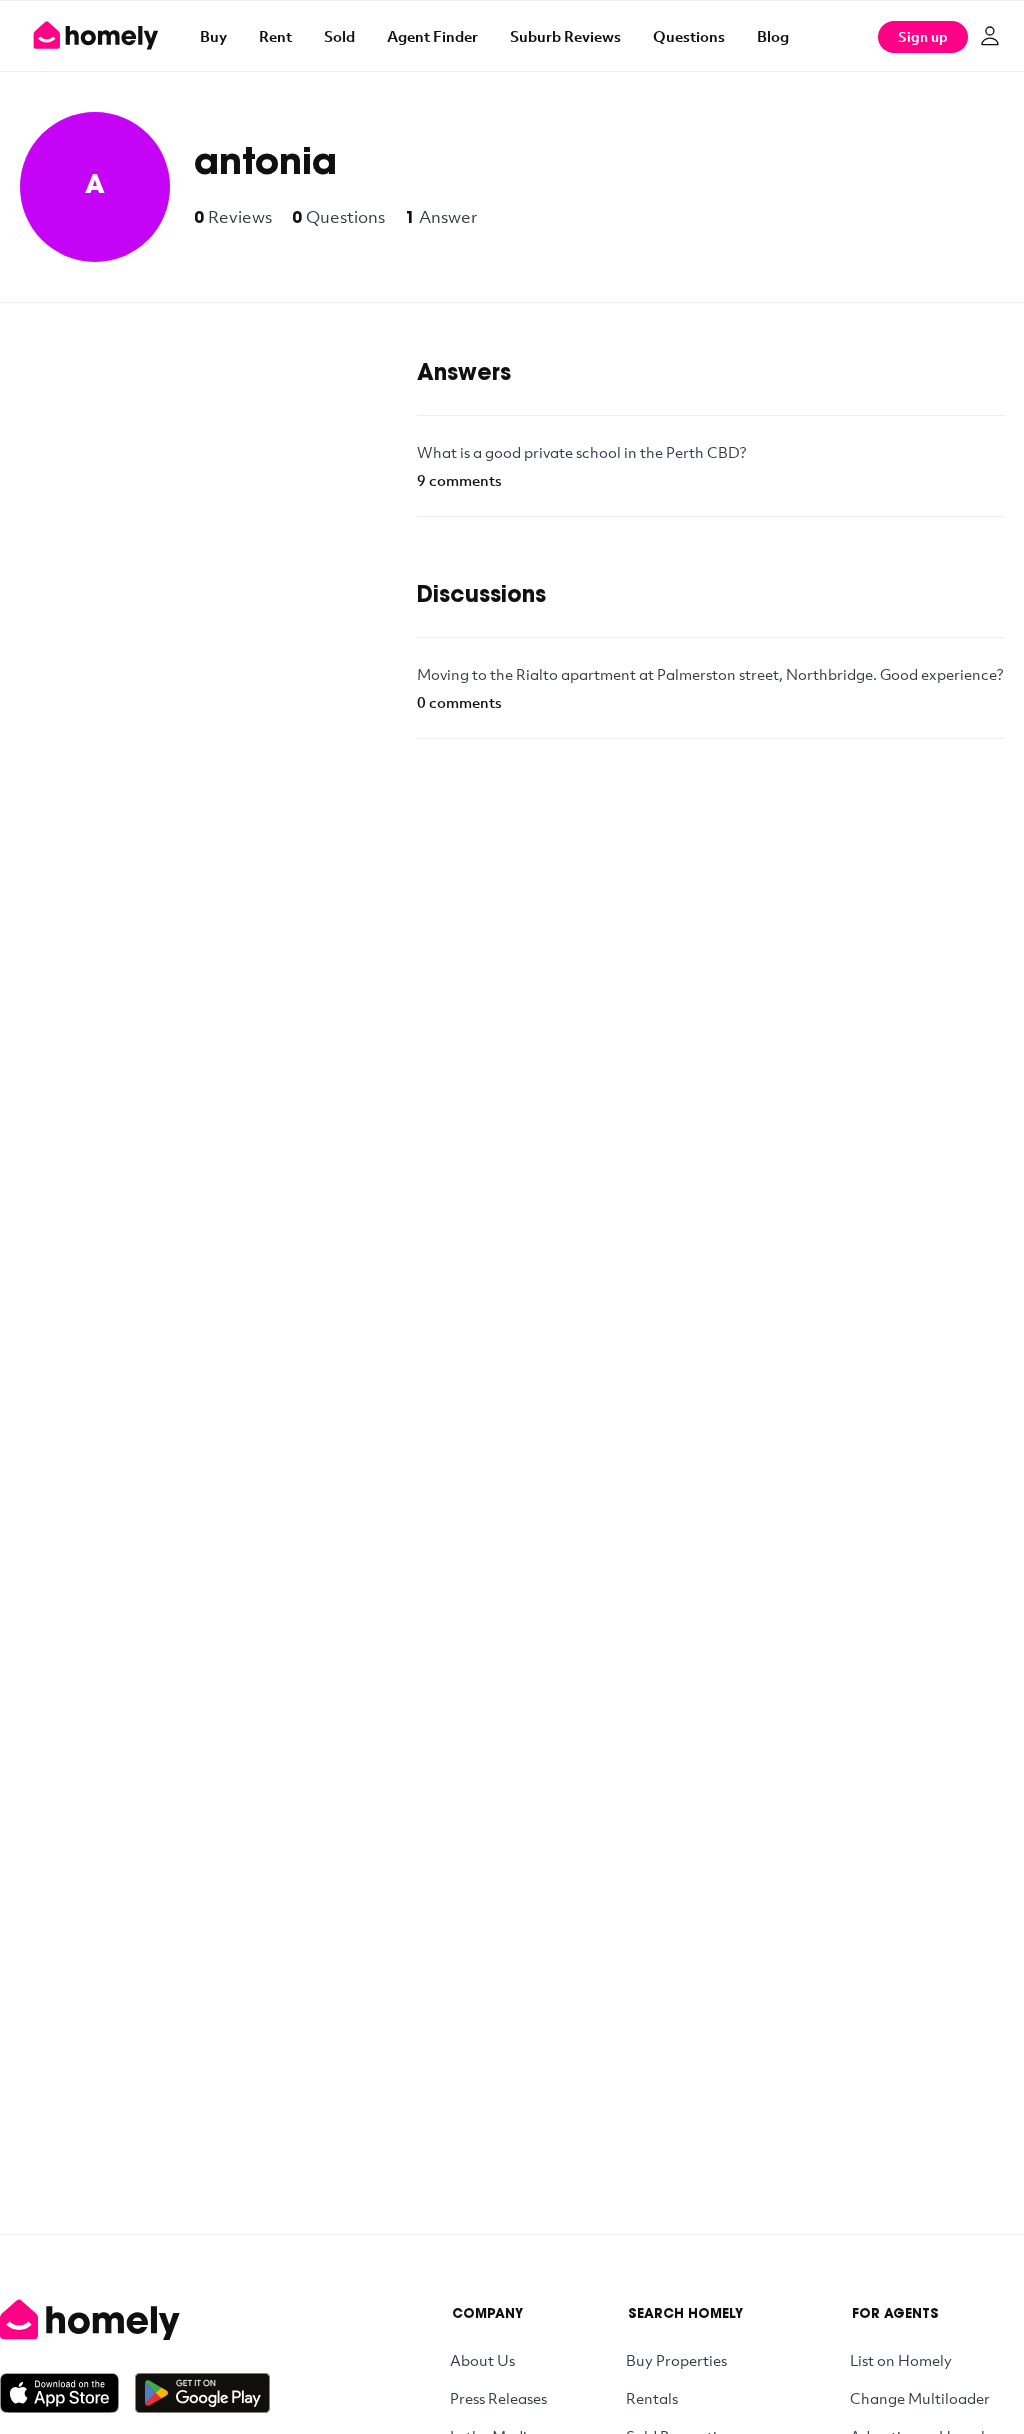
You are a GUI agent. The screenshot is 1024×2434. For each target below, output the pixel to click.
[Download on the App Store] (67, 2393)
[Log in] (990, 36)
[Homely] (135, 2320)
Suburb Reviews (565, 36)
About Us (482, 2360)
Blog (773, 36)
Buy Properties (676, 2360)
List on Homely (901, 2360)
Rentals (652, 2398)
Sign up (923, 36)
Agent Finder (432, 36)
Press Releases (498, 2398)
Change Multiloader (920, 2398)
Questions (689, 36)
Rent (275, 36)
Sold (339, 36)
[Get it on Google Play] (202, 2393)
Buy (213, 36)
